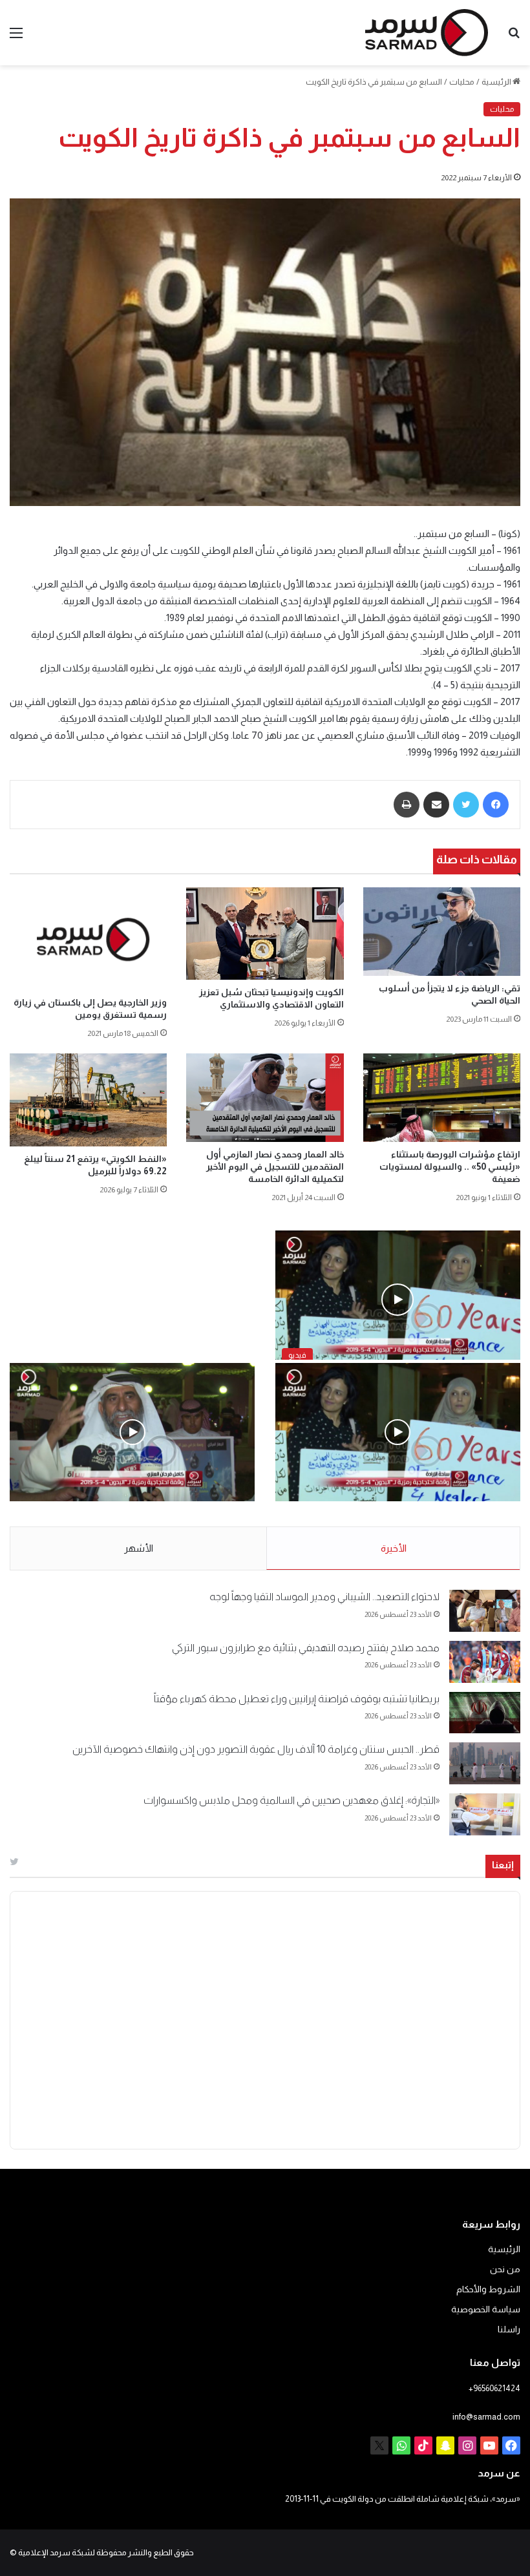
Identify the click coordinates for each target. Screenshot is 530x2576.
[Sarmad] (427, 33)
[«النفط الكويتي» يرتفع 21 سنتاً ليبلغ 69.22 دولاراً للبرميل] (88, 1100)
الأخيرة (394, 1548)
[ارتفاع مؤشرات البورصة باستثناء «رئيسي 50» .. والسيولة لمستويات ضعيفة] (442, 1098)
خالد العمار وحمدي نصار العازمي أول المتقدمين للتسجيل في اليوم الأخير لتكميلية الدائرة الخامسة (275, 1167)
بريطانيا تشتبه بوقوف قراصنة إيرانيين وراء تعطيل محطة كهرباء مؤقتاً (297, 1699)
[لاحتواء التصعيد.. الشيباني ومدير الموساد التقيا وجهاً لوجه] (485, 1611)
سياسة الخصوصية (486, 2309)
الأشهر (139, 1548)
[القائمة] (16, 38)
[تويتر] (466, 805)
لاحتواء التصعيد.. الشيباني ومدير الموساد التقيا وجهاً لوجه (324, 1597)
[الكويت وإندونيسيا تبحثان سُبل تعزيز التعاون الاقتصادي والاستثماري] (265, 934)
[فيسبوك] (496, 805)
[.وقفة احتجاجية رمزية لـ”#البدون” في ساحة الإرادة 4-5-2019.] (398, 1432)
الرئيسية (497, 82)
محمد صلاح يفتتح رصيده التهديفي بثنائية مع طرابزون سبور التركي (306, 1648)
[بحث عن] (514, 38)
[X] (379, 2445)
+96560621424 (494, 2388)
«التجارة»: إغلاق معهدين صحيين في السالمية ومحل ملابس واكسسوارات (291, 1800)
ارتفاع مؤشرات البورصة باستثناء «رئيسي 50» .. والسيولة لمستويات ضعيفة (450, 1167)
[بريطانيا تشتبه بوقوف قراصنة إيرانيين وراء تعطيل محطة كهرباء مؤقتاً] (485, 1713)
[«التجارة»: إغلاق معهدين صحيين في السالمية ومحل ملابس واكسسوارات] (485, 1814)
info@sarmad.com (486, 2417)
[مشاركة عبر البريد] (436, 805)
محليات (462, 82)
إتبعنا (503, 1865)
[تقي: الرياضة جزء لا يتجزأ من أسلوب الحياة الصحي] (442, 932)
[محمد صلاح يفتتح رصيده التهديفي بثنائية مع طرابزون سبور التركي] (485, 1662)
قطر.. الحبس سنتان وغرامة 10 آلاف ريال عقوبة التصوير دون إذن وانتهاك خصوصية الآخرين (256, 1749)
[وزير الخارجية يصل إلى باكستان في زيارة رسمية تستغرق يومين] (88, 939)
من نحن (505, 2269)
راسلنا (509, 2329)
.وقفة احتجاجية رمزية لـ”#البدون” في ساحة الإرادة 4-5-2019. (400, 1515)
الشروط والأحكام (488, 2289)
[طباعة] (407, 805)
